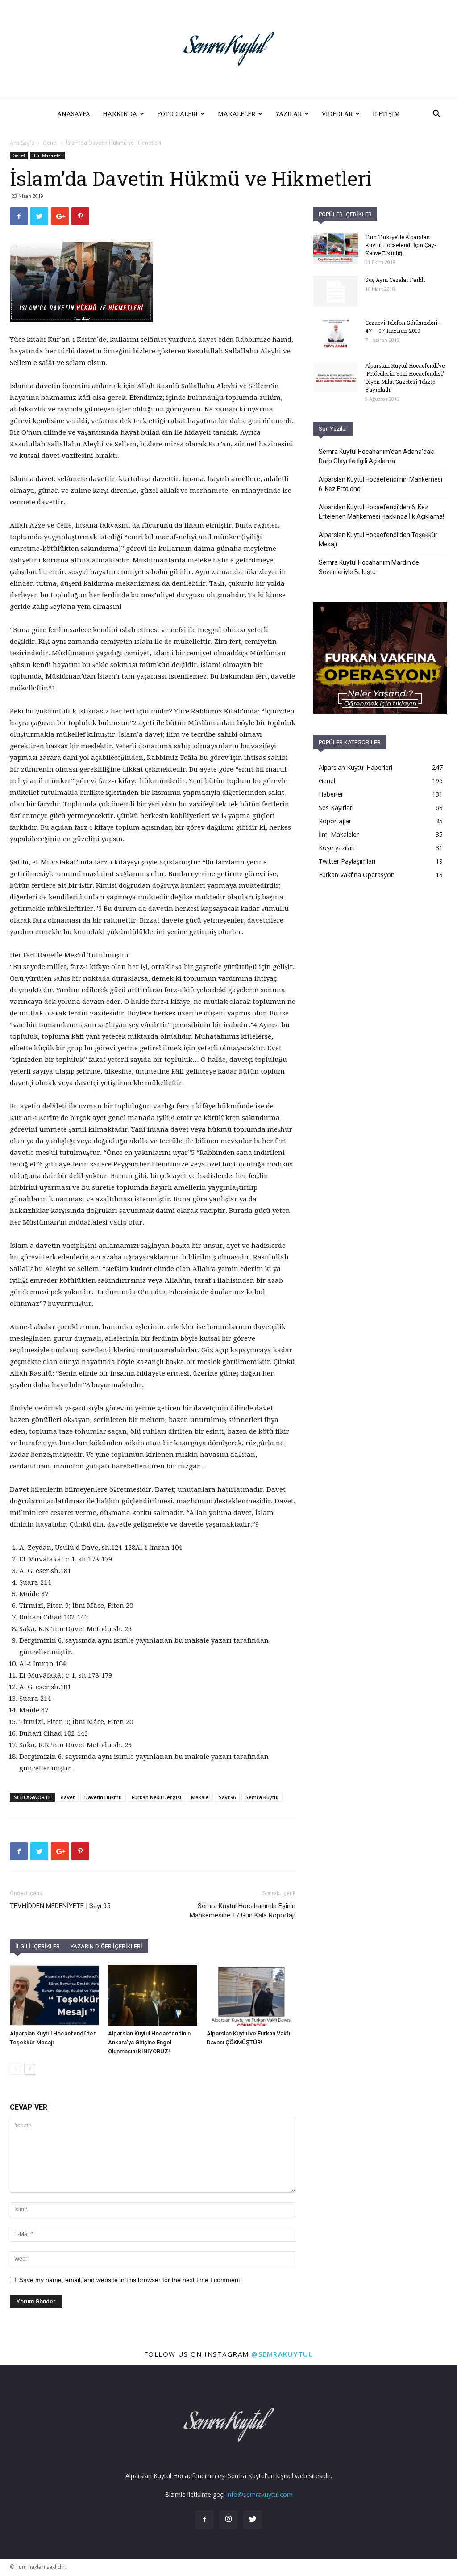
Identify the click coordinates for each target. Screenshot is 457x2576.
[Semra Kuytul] (228, 49)
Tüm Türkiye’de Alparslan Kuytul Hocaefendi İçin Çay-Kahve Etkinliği (401, 245)
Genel (50, 143)
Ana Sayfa (22, 143)
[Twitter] (253, 2520)
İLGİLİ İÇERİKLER (37, 1946)
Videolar (337, 114)
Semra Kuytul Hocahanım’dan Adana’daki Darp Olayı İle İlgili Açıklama (377, 456)
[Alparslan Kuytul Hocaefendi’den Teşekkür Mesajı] (54, 1995)
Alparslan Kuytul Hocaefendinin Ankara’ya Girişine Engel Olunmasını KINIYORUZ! (149, 2042)
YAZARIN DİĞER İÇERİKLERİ (106, 1946)
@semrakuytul (282, 2354)
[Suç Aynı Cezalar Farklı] (336, 291)
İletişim (386, 114)
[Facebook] (204, 2520)
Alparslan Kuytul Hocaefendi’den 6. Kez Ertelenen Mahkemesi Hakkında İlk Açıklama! (381, 512)
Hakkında (120, 114)
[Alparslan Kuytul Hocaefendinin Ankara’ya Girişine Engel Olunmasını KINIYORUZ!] (152, 1995)
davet (68, 1797)
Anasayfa (74, 114)
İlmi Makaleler (47, 155)
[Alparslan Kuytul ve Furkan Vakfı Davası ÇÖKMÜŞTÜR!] (251, 1995)
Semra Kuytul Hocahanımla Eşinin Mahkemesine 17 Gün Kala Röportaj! (243, 1911)
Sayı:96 (227, 1797)
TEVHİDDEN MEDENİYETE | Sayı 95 (60, 1906)
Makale (200, 1797)
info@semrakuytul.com (260, 2494)
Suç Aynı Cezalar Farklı (395, 280)
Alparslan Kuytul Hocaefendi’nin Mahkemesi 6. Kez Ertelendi (380, 484)
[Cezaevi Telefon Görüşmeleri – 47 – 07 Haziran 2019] (336, 334)
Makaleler (237, 114)
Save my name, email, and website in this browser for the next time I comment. (131, 2280)
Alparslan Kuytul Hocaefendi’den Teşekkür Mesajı (378, 539)
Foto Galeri (177, 114)
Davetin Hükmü (103, 1797)
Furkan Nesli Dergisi (156, 1797)
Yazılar (289, 114)
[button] (436, 115)
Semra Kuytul (262, 1797)
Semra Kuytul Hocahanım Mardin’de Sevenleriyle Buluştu (369, 567)
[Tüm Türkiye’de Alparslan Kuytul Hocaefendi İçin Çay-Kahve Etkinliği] (336, 248)
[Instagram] (228, 2520)
